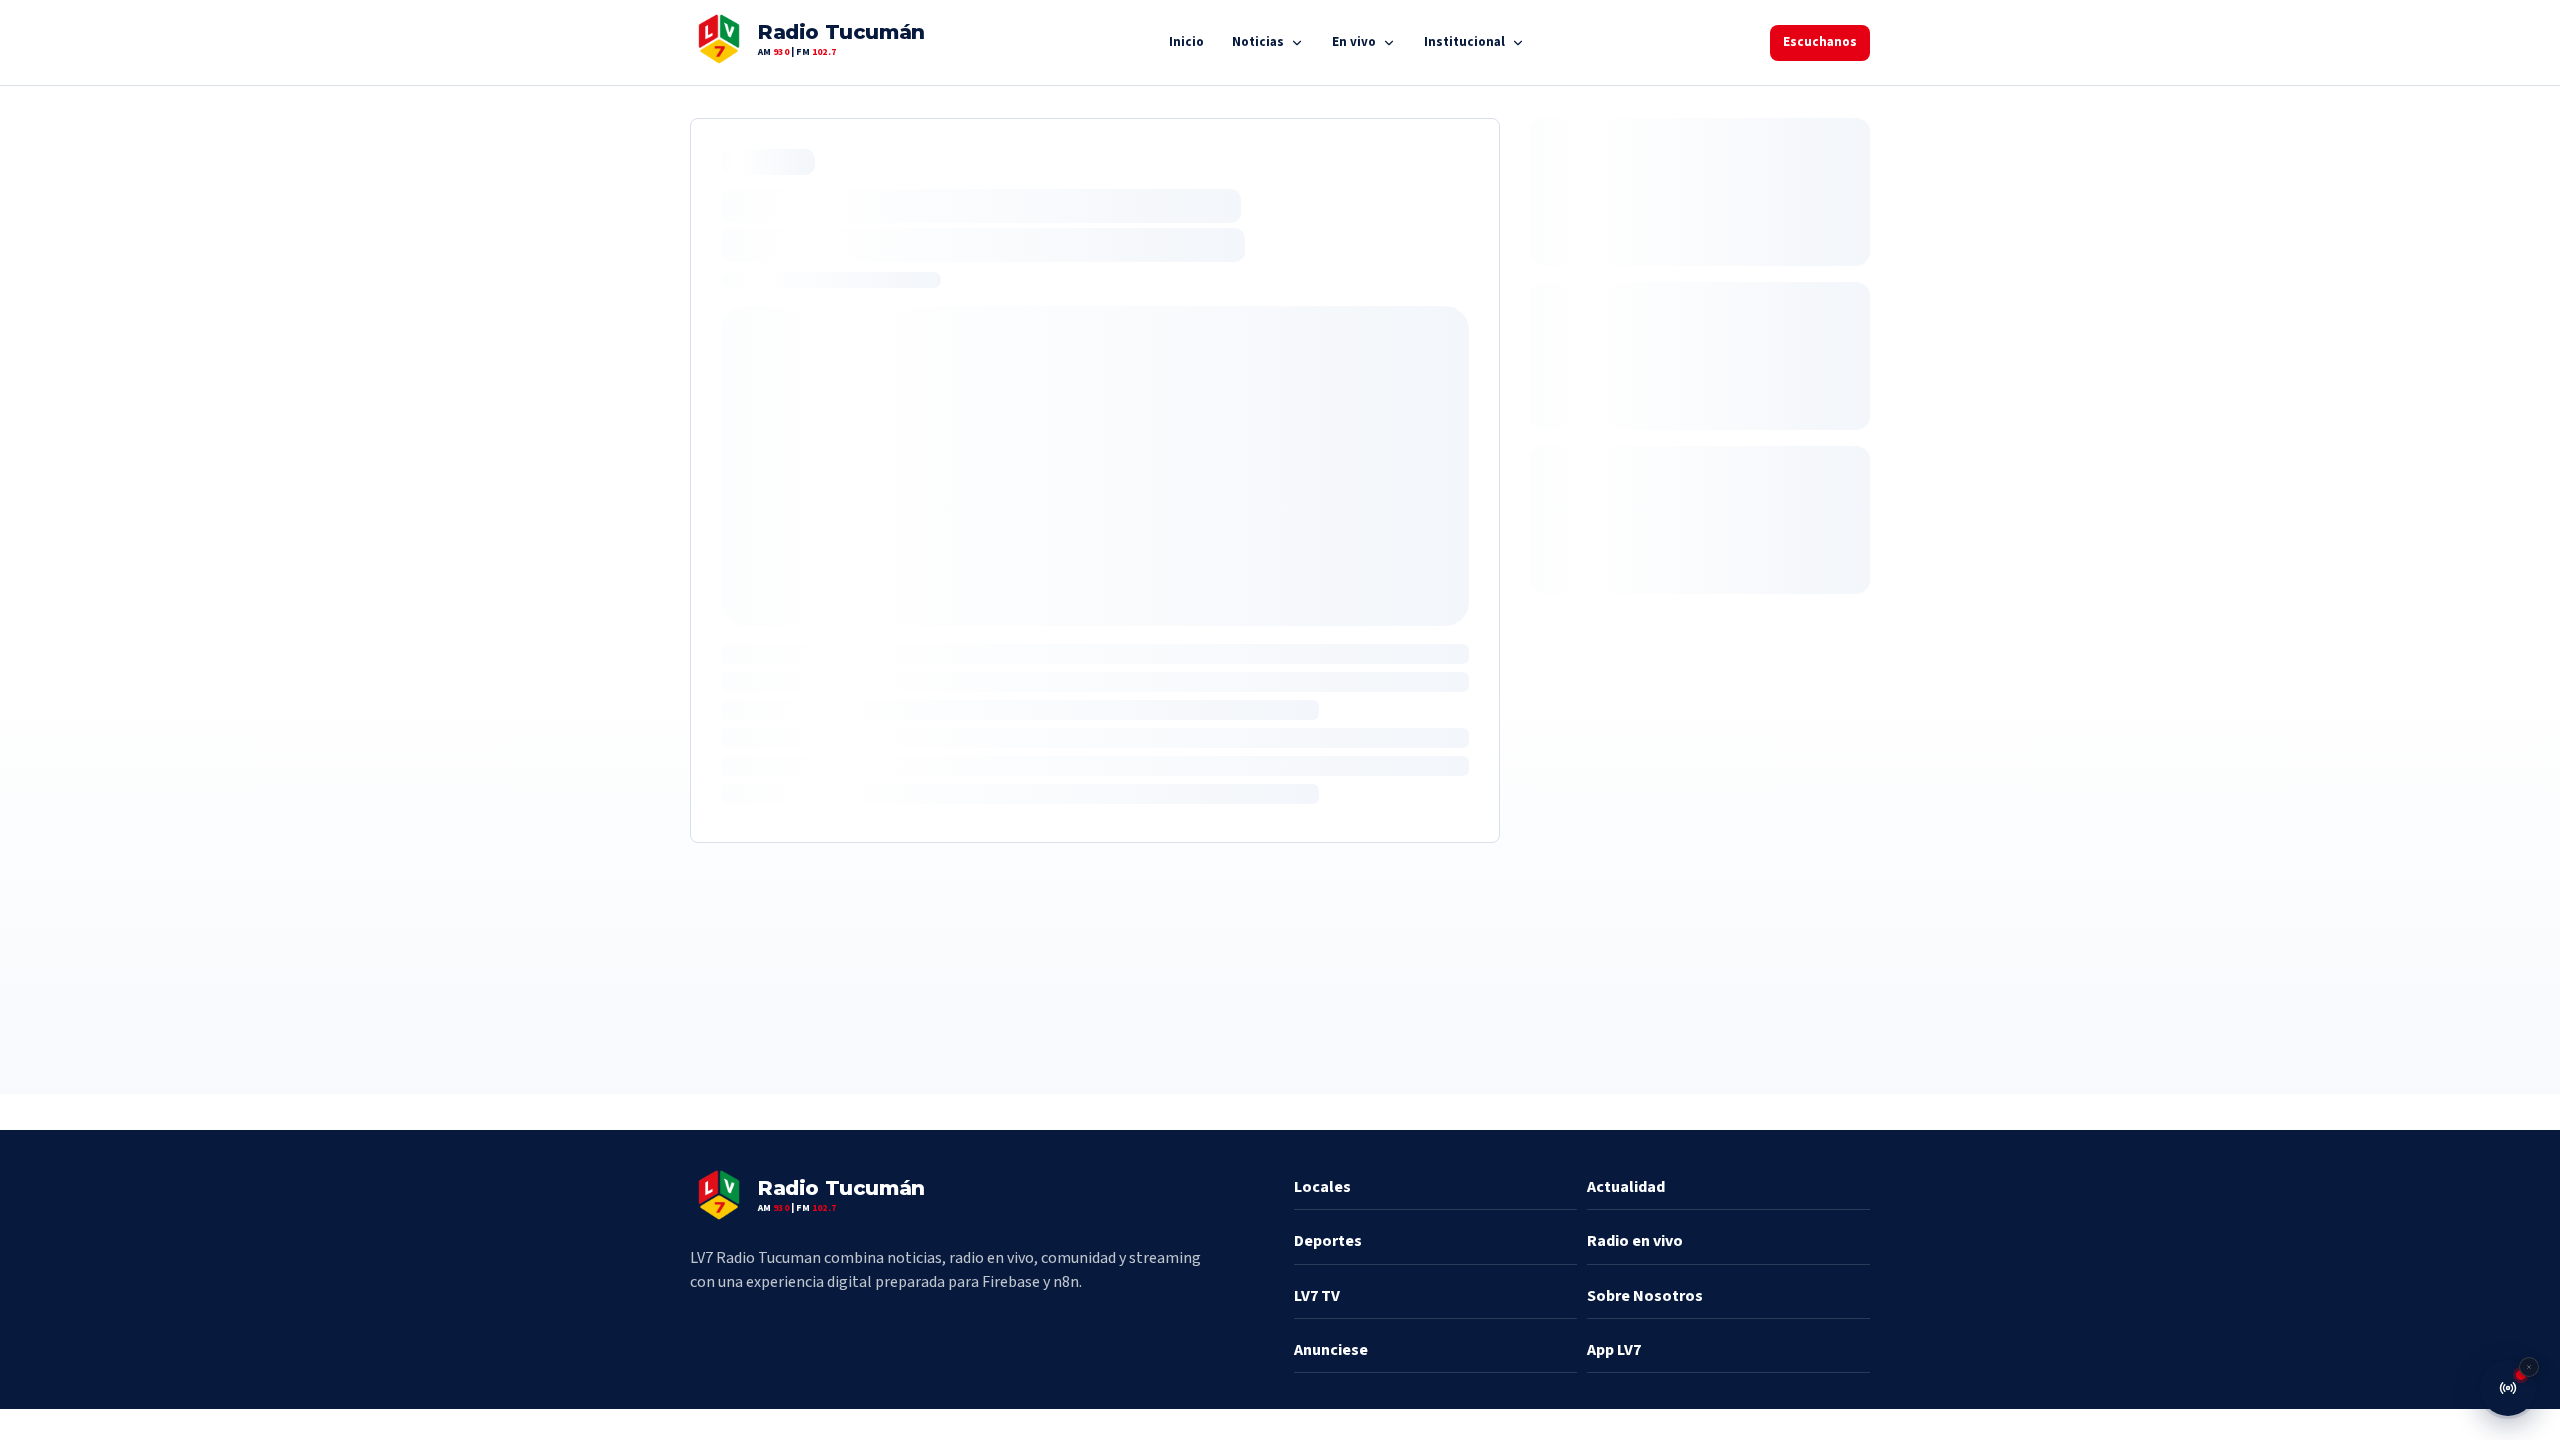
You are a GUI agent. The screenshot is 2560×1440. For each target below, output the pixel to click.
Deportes (1328, 1241)
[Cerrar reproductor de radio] (2529, 1367)
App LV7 (1614, 1350)
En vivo (1354, 42)
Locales (1322, 1187)
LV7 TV (1317, 1296)
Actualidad (1626, 1187)
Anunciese (1331, 1350)
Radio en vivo (1635, 1241)
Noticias (1258, 42)
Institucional (1464, 42)
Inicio (1186, 42)
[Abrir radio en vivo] (2508, 1388)
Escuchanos (1820, 42)
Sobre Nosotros (1645, 1296)
